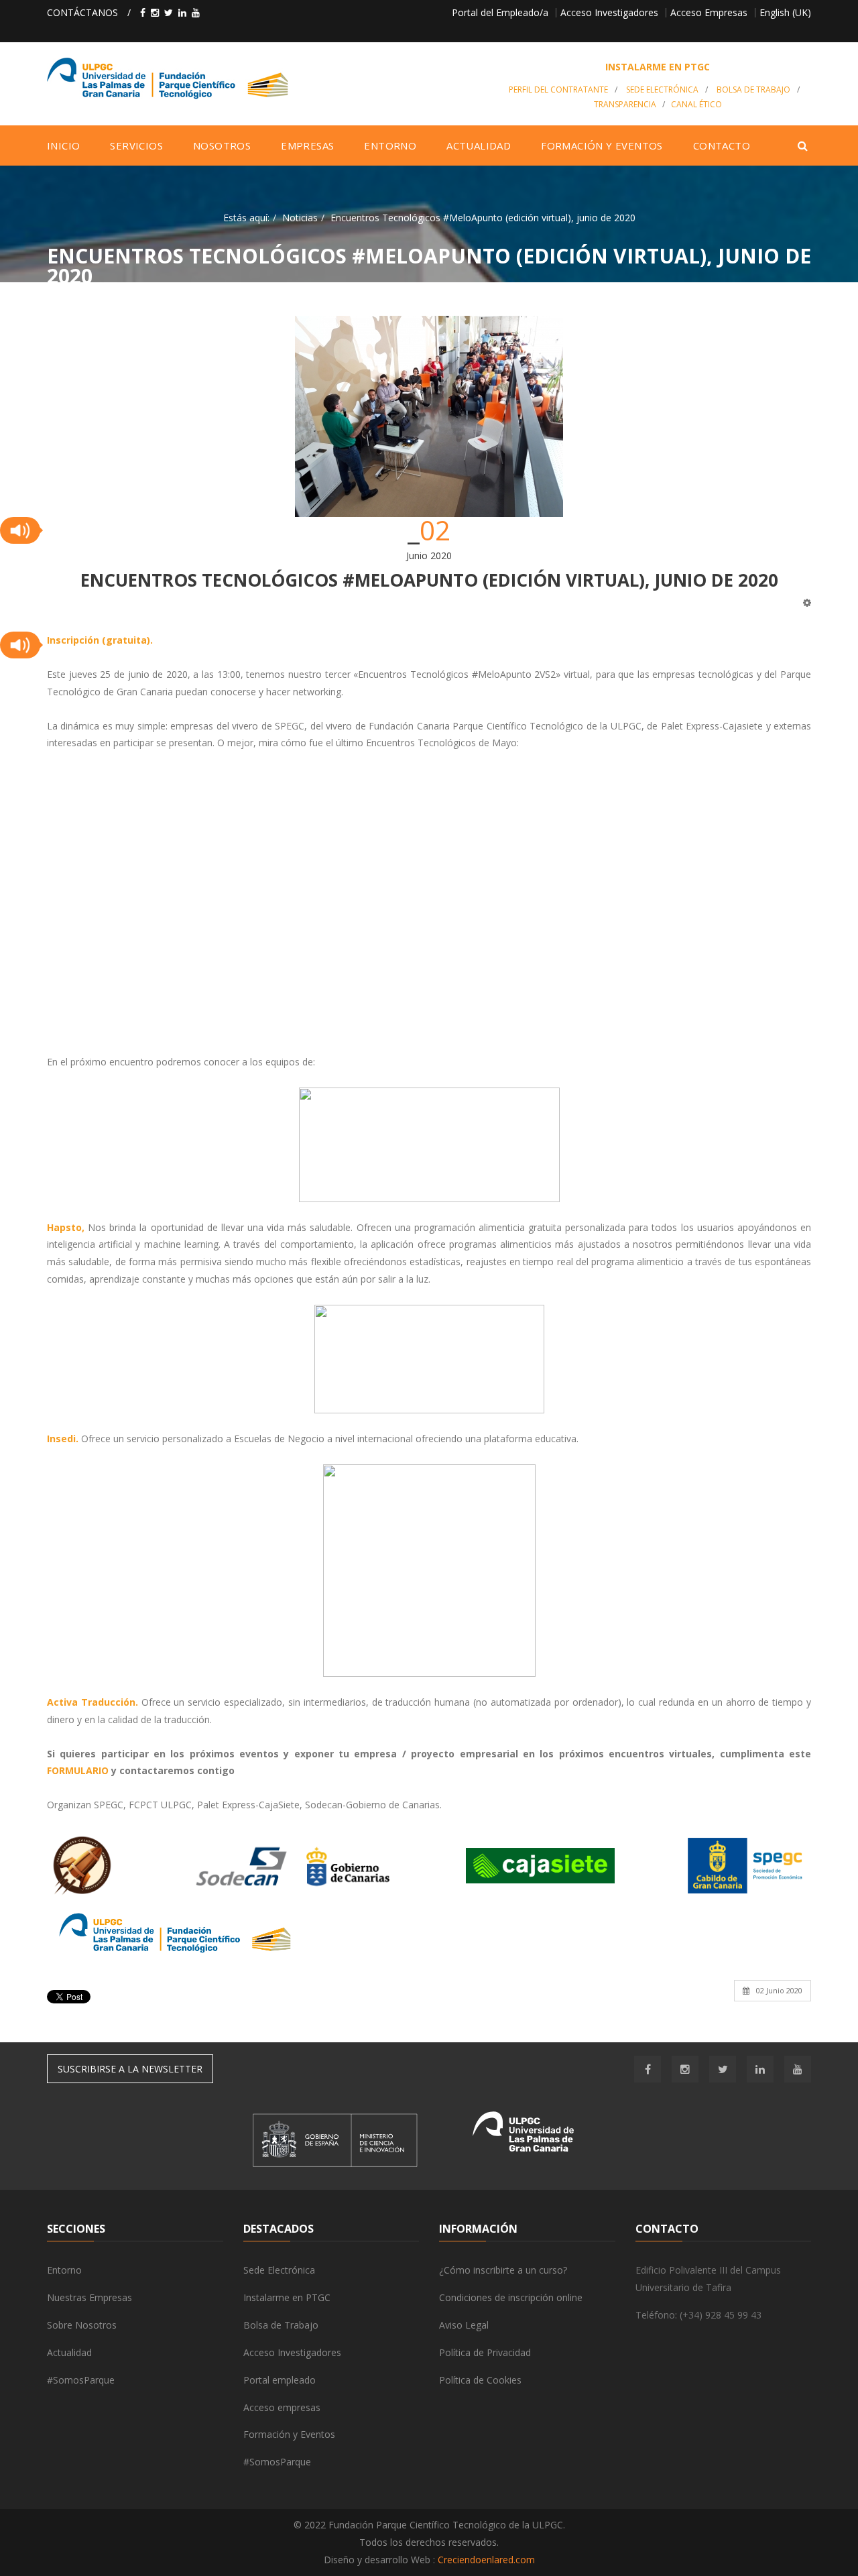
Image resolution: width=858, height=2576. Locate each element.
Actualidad (69, 2352)
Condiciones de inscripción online (511, 2297)
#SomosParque (81, 2380)
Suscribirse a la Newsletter (130, 2069)
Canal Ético (696, 104)
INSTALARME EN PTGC (658, 67)
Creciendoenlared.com (486, 2560)
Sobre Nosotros (82, 2325)
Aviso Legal (464, 2325)
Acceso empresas (282, 2407)
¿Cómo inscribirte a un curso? (503, 2270)
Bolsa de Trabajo (753, 90)
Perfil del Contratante (558, 90)
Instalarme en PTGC (287, 2297)
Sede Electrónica (662, 90)
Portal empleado (280, 2380)
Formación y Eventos (289, 2434)
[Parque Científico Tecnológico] (266, 78)
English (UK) (785, 12)
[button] (20, 530)
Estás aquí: (246, 218)
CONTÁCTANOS (82, 12)
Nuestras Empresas (89, 2297)
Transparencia (625, 104)
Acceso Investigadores (609, 12)
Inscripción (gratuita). (100, 640)
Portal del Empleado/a (500, 12)
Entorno (64, 2270)
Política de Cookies (480, 2380)
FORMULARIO (79, 1770)
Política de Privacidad (485, 2352)
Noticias (300, 218)
